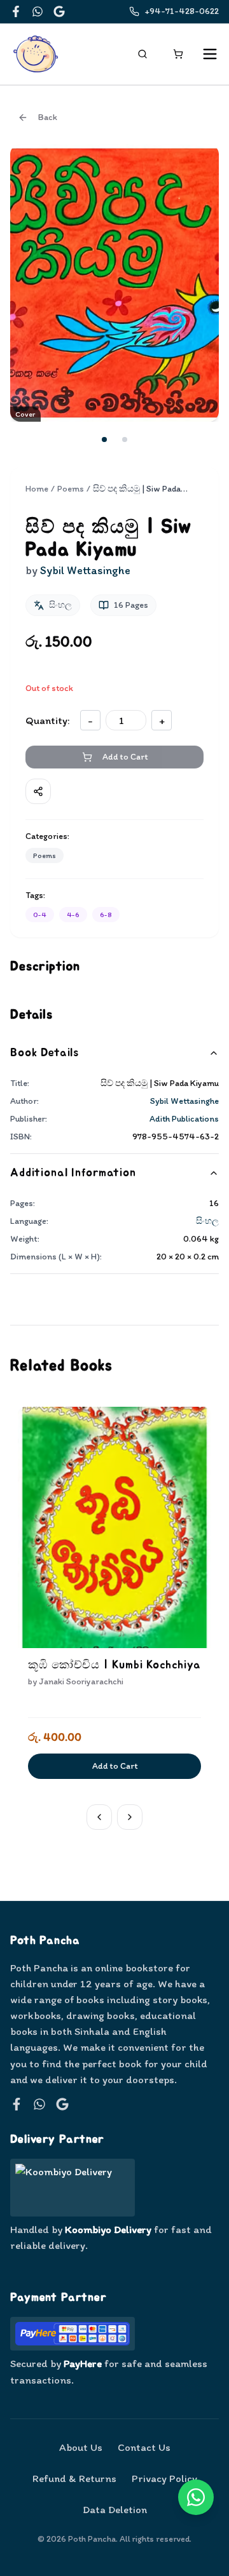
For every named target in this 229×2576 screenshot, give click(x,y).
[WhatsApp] (38, 11)
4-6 (73, 915)
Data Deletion (115, 2509)
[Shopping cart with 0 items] (178, 54)
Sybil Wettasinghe (184, 1101)
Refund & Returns (74, 2478)
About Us (81, 2447)
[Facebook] (16, 11)
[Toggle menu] (210, 54)
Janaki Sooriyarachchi (81, 1681)
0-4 (40, 915)
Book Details (45, 1053)
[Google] (59, 11)
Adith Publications (184, 1119)
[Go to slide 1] (104, 439)
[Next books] (130, 1817)
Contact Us (144, 2447)
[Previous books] (99, 1817)
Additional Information (73, 1173)
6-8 (106, 915)
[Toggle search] (142, 54)
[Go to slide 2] (125, 439)
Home (37, 489)
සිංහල (207, 1221)
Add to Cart (115, 1766)
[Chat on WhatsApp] (196, 2497)
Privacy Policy (164, 2478)
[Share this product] (38, 791)
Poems (71, 489)
